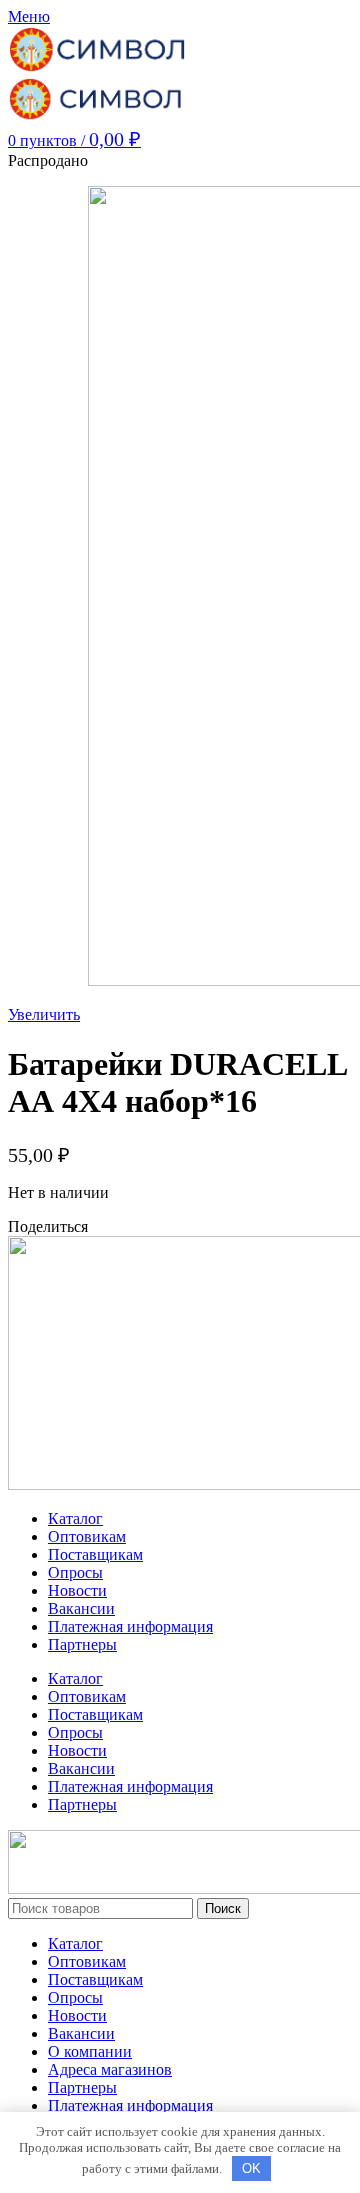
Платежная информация (130, 1626)
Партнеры (82, 1644)
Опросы (75, 1572)
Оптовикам (87, 1536)
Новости (77, 1590)
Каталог (75, 1518)
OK (251, 2168)
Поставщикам (95, 1554)
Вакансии (81, 1608)
